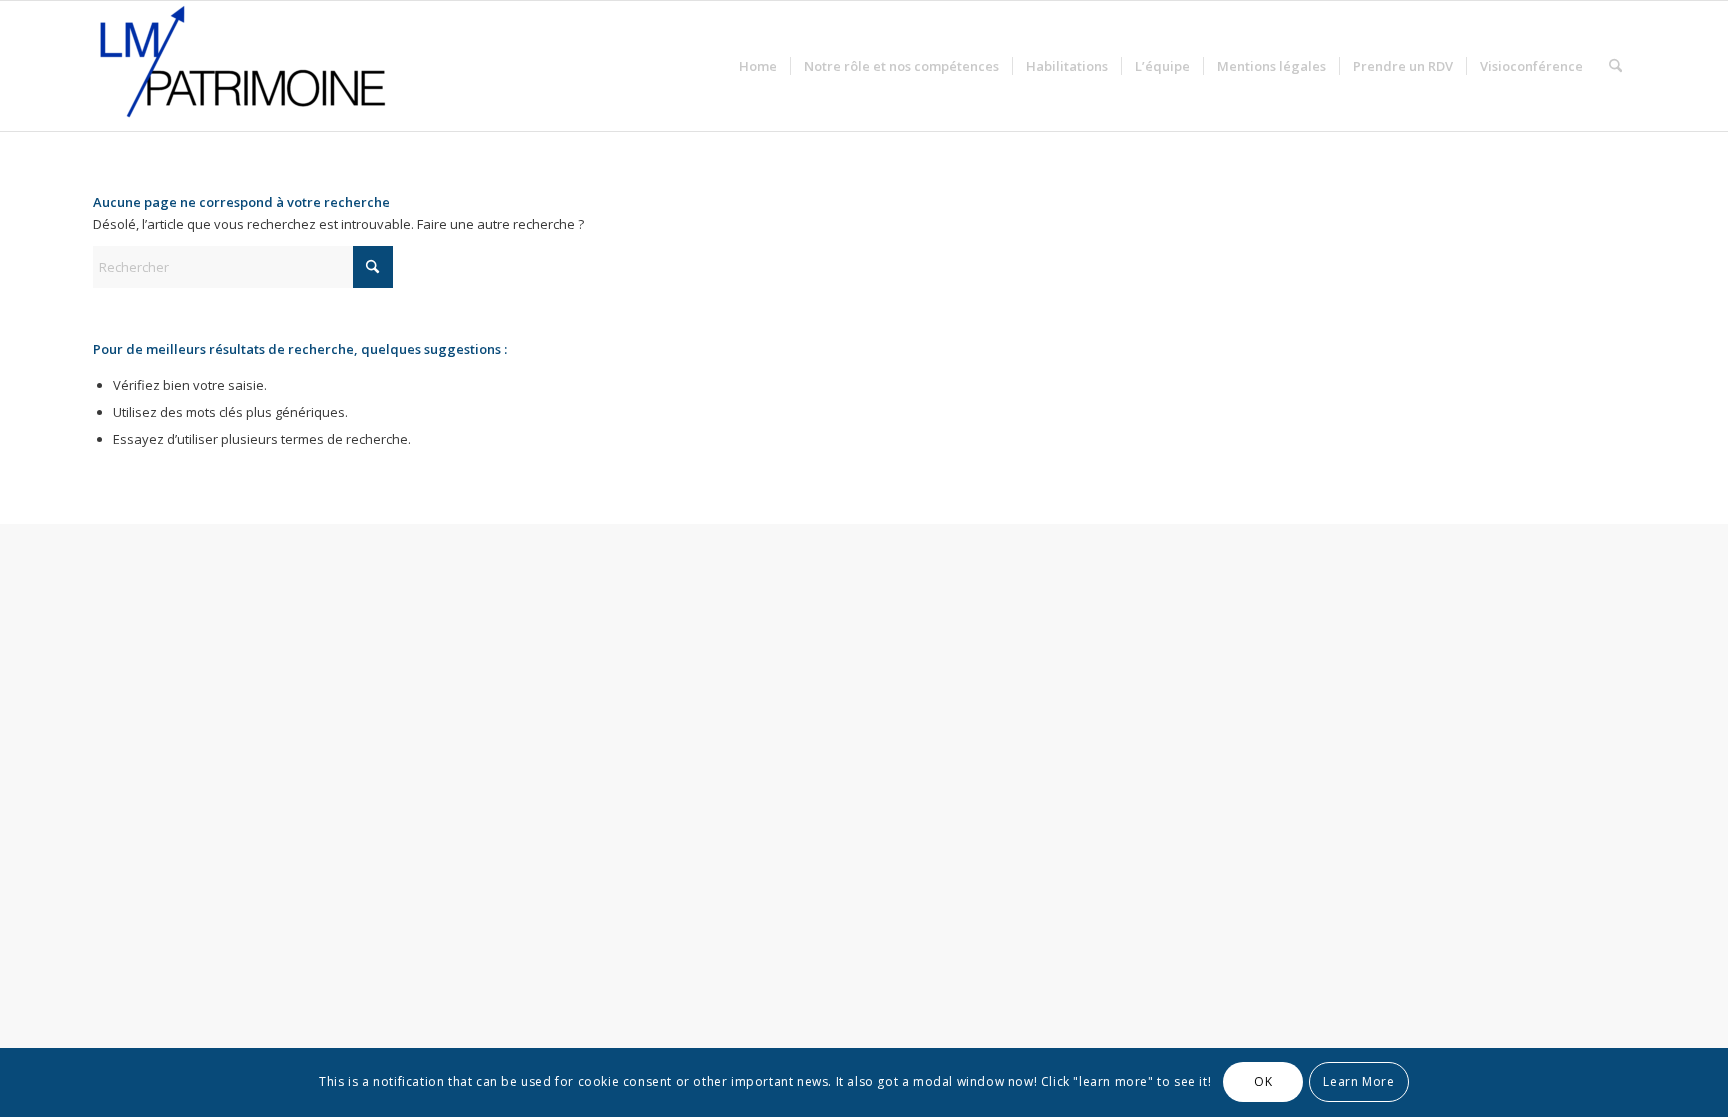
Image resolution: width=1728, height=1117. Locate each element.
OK (1263, 1082)
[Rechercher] (1615, 66)
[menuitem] (758, 66)
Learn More (1358, 1082)
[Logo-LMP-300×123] (243, 66)
